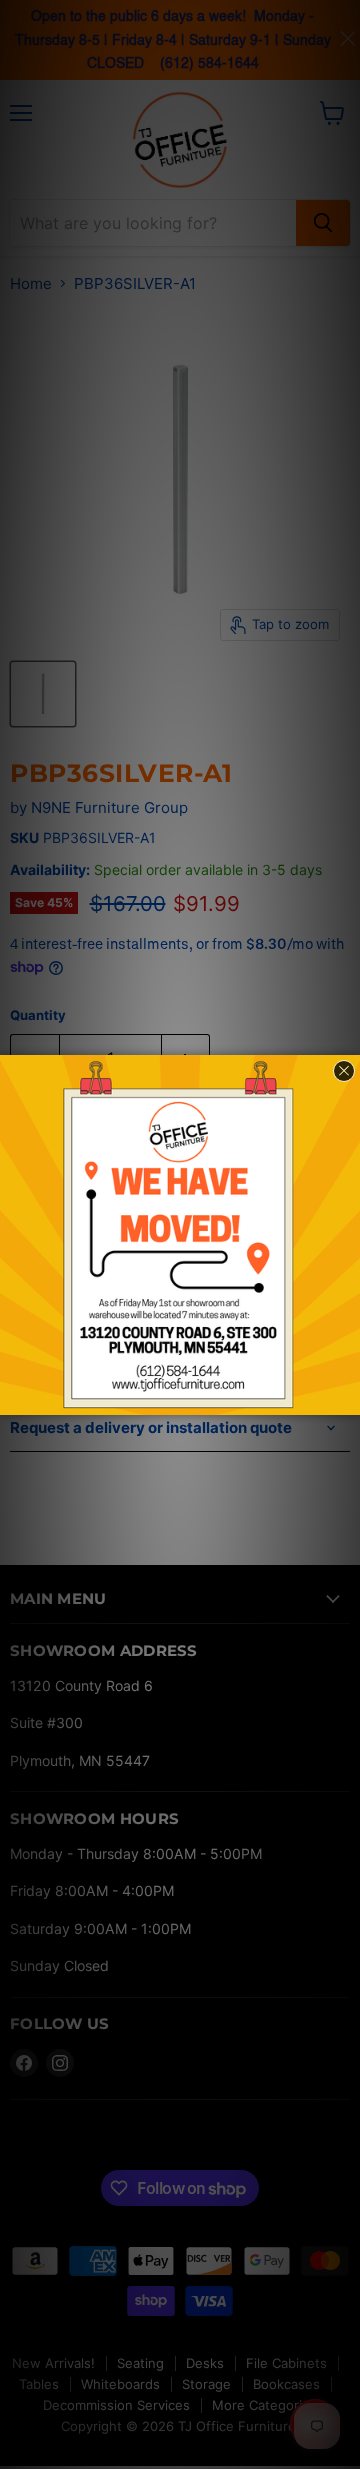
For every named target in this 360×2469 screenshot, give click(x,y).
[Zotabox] (347, 1397)
